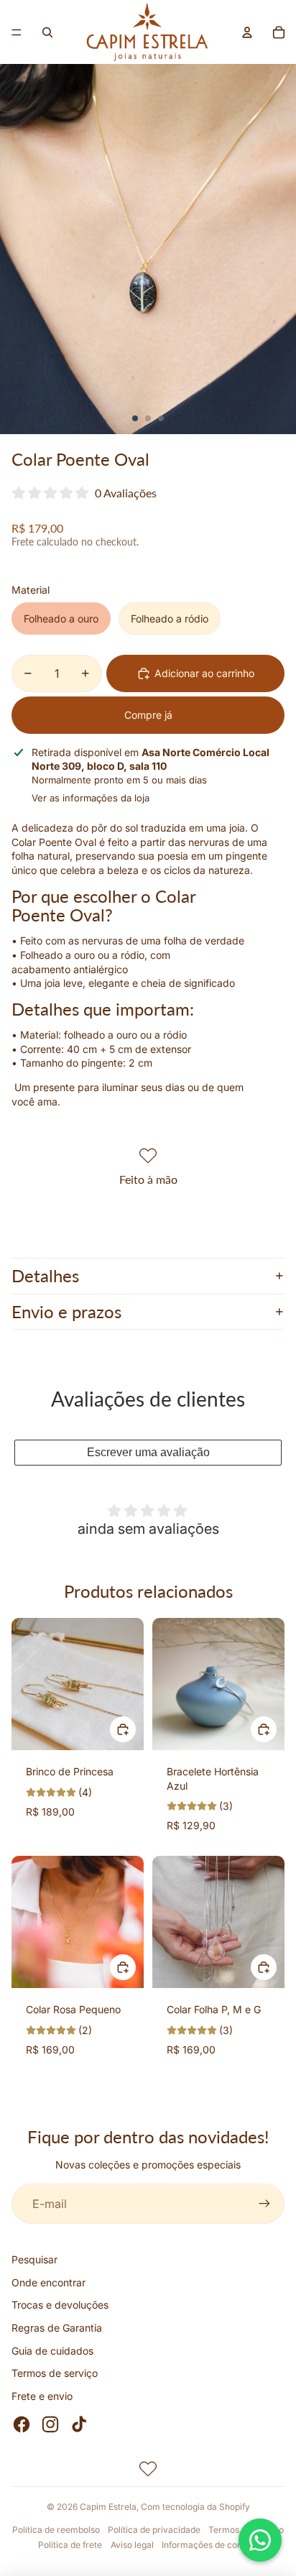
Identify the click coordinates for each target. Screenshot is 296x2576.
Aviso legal (132, 2545)
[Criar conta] (264, 2204)
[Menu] (17, 32)
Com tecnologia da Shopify (195, 2507)
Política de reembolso (56, 2530)
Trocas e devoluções (60, 2305)
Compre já (148, 715)
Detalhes (45, 1275)
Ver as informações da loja (91, 798)
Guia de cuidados (52, 2351)
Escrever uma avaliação (148, 1452)
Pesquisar (34, 2259)
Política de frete (70, 2545)
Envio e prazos (66, 1311)
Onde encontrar (48, 2282)
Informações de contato (210, 2545)
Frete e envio (42, 2396)
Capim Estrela (108, 2507)
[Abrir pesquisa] (47, 32)
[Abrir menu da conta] (247, 32)
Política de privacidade (154, 2530)
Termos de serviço (55, 2373)
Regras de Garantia (57, 2328)
